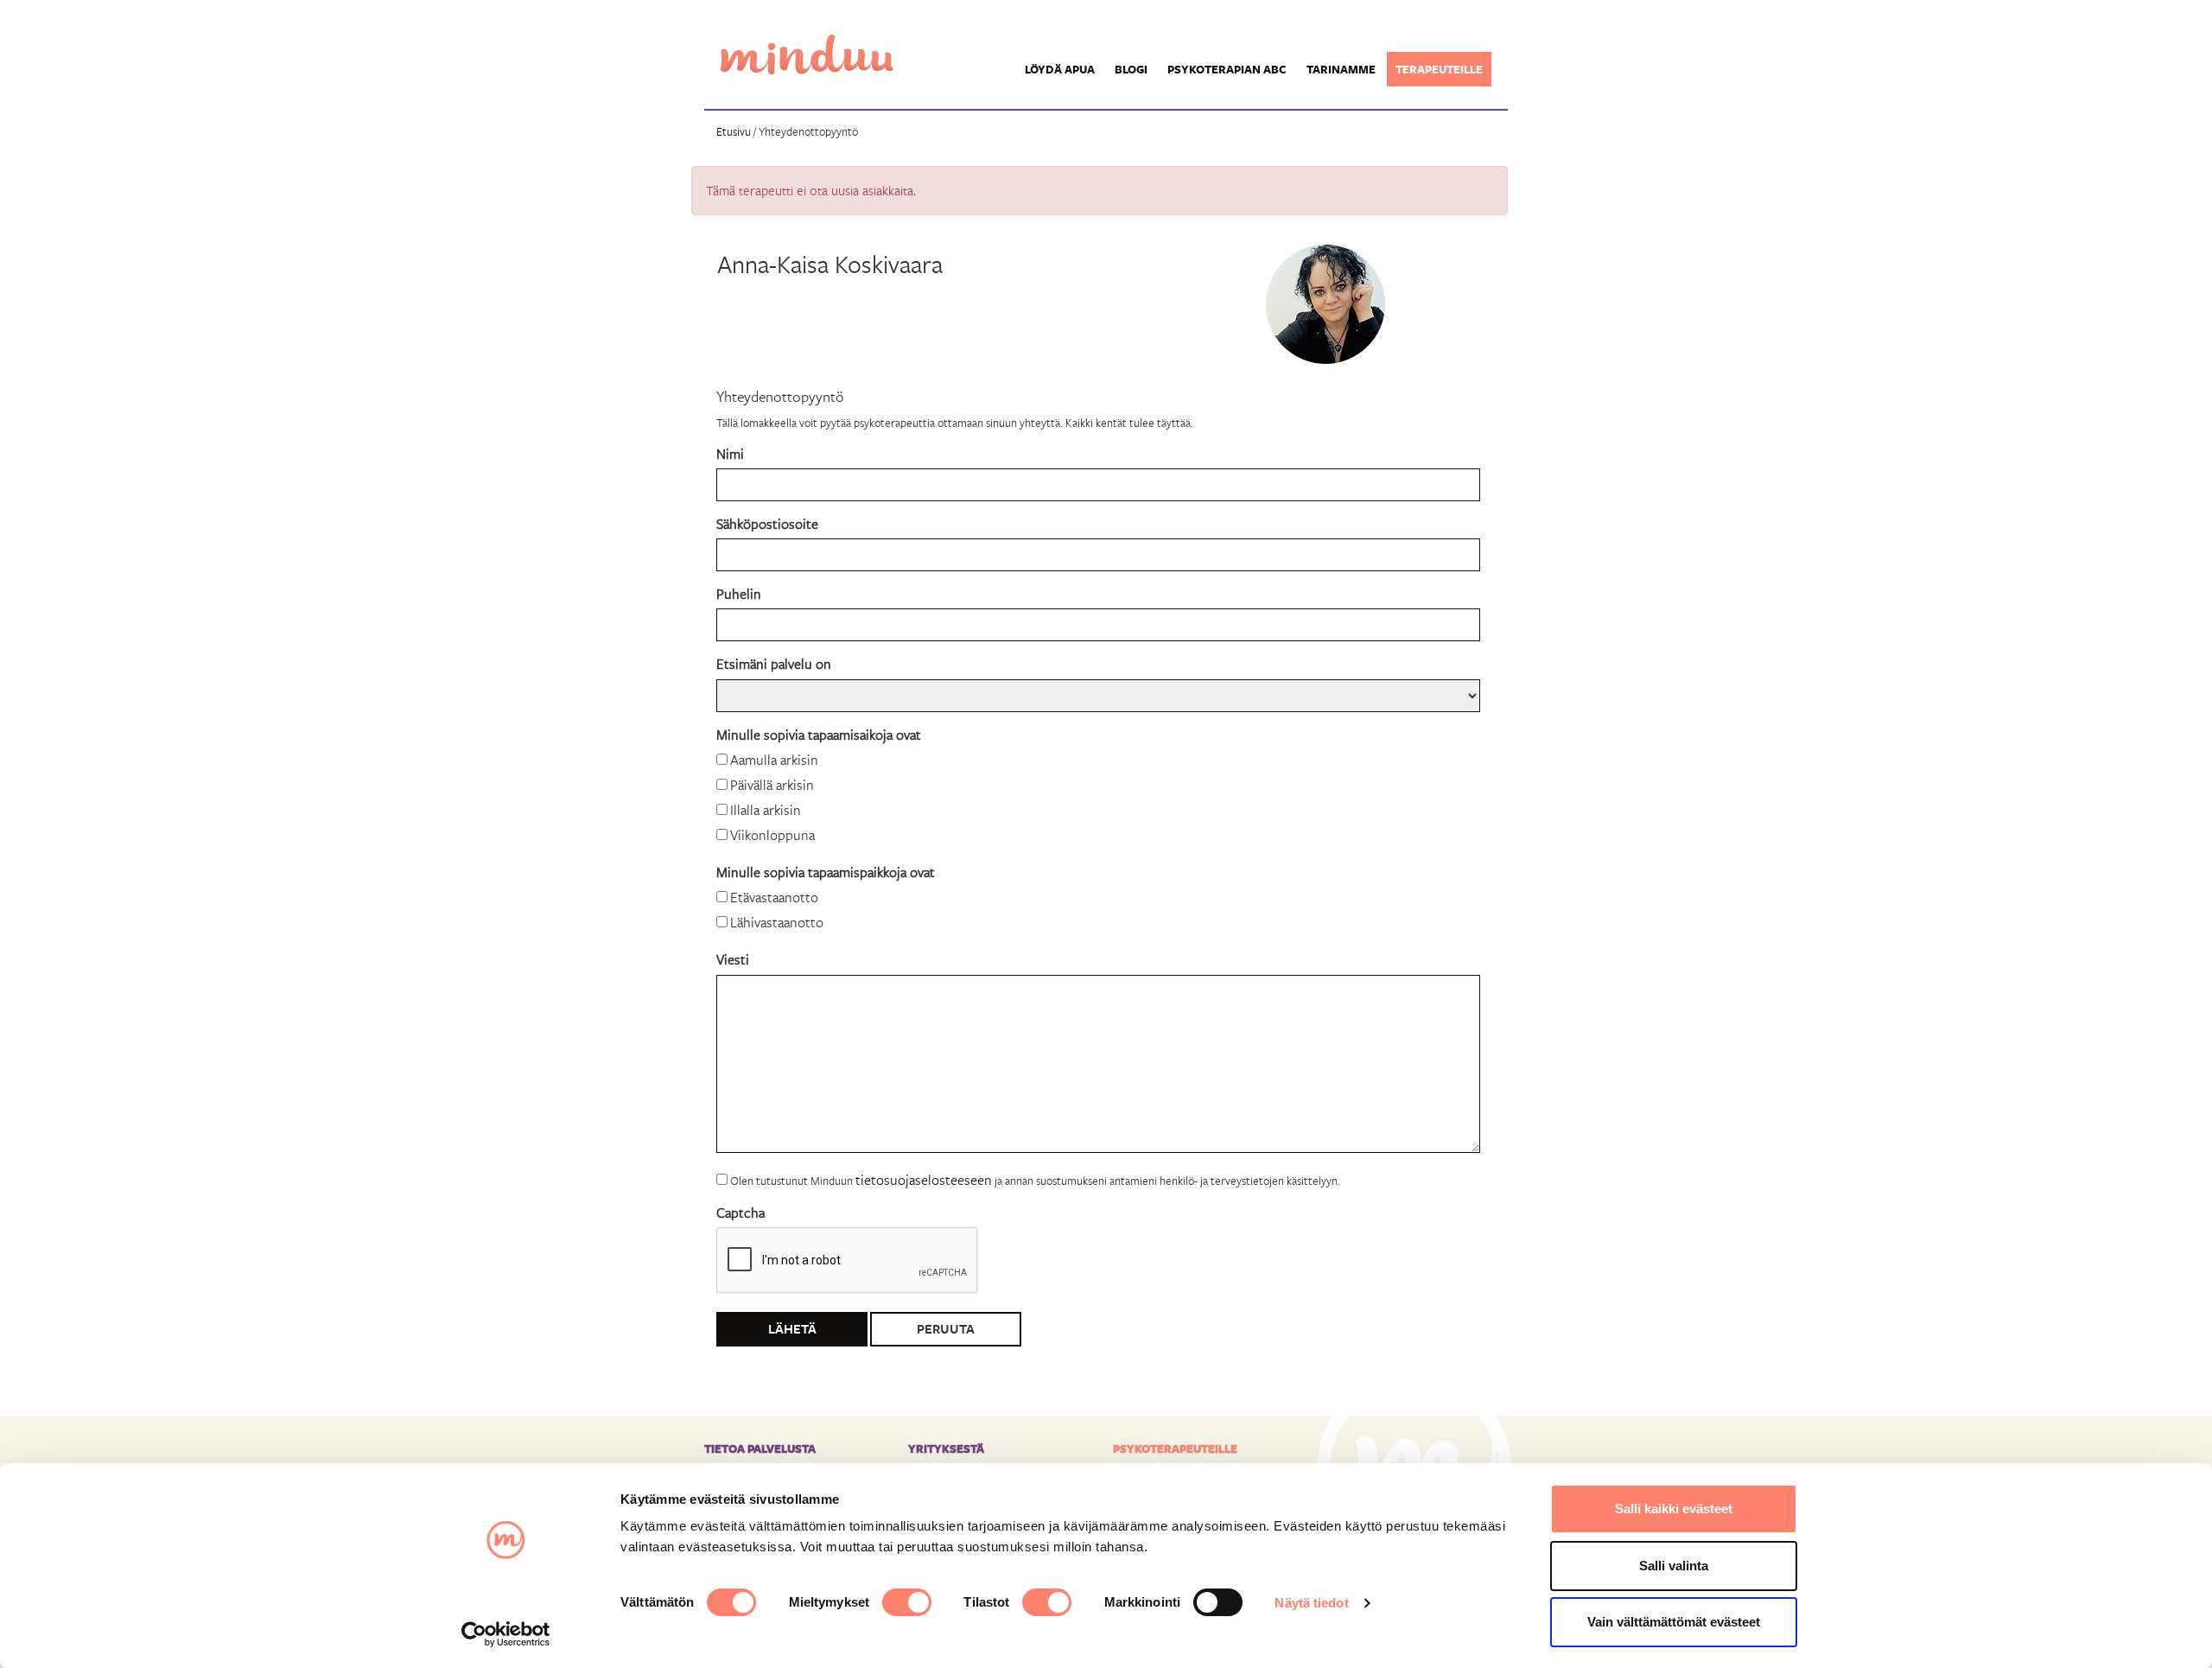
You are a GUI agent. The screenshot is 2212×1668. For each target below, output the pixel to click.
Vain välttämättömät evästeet (1674, 1622)
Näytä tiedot (1311, 1603)
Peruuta (946, 1328)
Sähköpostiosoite (767, 523)
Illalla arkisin (766, 809)
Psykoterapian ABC (1227, 69)
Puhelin (739, 593)
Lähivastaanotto (777, 922)
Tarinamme (1341, 69)
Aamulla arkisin (774, 759)
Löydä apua (1060, 69)
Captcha (741, 1212)
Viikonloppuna (772, 834)
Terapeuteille (1439, 69)
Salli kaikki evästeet (1674, 1509)
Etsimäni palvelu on (774, 663)
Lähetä (792, 1328)
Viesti (733, 959)
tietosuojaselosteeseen (924, 1179)
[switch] (907, 1602)
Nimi (730, 453)
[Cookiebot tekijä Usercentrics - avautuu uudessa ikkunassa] (506, 1634)
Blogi (1131, 69)
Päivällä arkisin (772, 784)
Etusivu (734, 131)
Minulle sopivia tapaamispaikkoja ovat (826, 872)
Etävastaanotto (774, 897)
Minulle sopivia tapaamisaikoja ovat (819, 734)
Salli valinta (1674, 1566)
